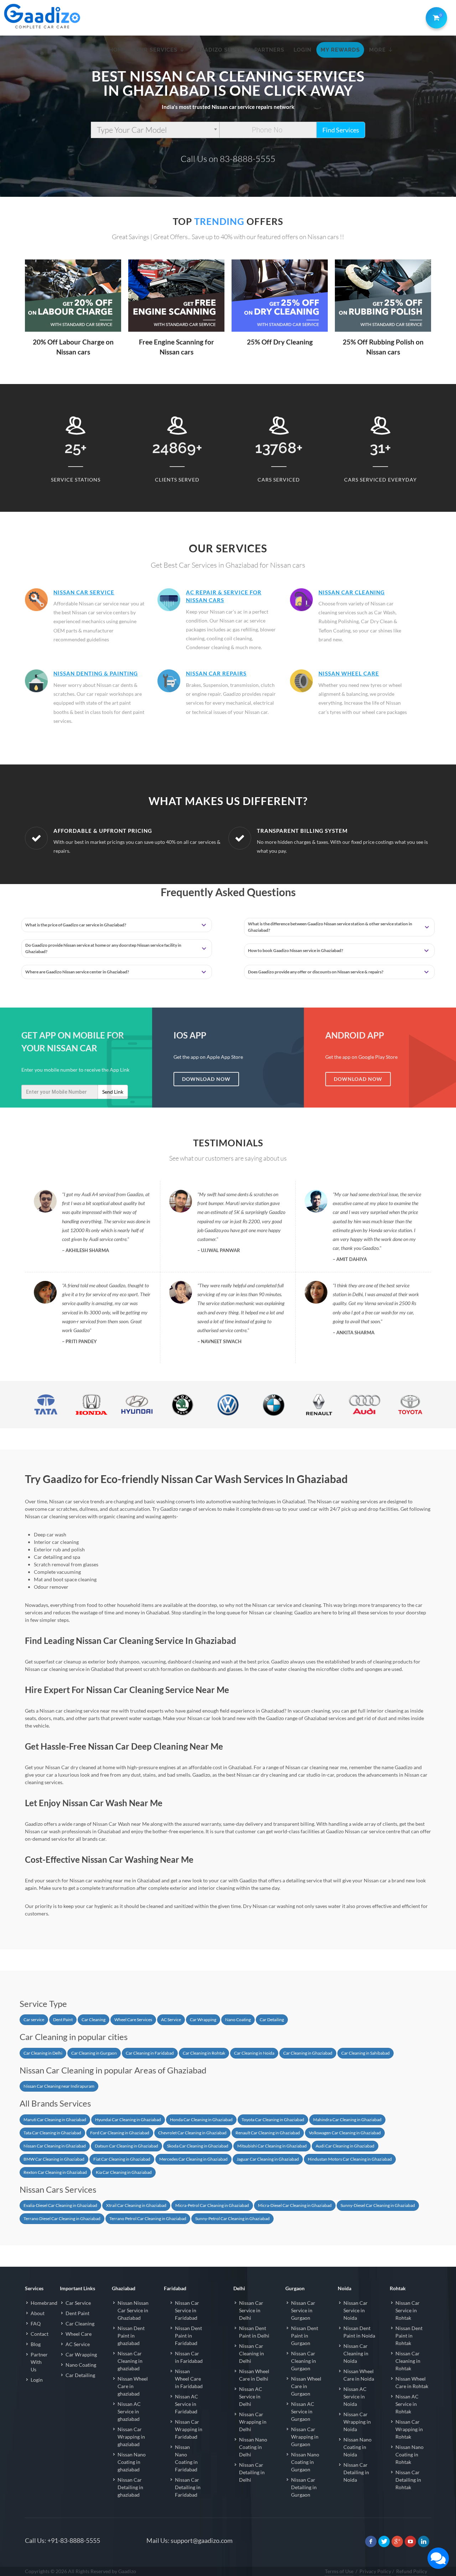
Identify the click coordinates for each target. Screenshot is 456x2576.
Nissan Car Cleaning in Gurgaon (304, 2361)
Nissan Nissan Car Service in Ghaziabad (133, 2310)
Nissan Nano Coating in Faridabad (186, 2458)
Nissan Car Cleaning (352, 592)
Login (37, 2380)
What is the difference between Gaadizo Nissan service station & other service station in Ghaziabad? (330, 927)
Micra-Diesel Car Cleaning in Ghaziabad (295, 2205)
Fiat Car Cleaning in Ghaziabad (122, 2159)
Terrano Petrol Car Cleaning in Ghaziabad (148, 2218)
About (38, 2313)
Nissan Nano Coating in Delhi (253, 2447)
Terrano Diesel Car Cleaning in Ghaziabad (62, 2218)
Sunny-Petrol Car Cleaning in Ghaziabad (232, 2218)
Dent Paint (63, 2020)
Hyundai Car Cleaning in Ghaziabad (128, 2120)
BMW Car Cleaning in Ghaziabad (54, 2159)
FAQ (36, 2323)
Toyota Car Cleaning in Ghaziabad (273, 2120)
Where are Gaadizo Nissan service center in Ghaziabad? (77, 972)
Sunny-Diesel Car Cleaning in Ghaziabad (378, 2205)
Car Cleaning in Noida (254, 2053)
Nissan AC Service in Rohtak (407, 2404)
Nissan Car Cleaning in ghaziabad (130, 2361)
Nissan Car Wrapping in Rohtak (409, 2429)
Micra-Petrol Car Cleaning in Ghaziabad (212, 2205)
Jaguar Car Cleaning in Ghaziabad (268, 2159)
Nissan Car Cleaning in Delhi (252, 2353)
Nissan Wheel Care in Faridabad (189, 2379)
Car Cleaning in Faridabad (150, 2053)
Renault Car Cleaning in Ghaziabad (268, 2133)
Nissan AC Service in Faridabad (186, 2404)
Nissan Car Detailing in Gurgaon (304, 2487)
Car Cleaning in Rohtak (204, 2053)
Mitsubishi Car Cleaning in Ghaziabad (272, 2146)
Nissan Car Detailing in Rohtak (408, 2480)
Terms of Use (339, 2571)
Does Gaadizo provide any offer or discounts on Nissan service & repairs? (316, 972)
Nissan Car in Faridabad (189, 2357)
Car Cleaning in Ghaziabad (308, 2053)
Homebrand (44, 2303)
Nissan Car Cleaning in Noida (356, 2353)
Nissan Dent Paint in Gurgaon (305, 2336)
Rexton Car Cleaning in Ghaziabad (55, 2172)
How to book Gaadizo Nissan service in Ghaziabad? (296, 950)
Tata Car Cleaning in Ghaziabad (52, 2133)
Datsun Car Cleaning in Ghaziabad (126, 2146)
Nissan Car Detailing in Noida (356, 2472)
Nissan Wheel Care (349, 673)
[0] (435, 16)
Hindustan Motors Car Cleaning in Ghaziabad (350, 2159)
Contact (40, 2334)
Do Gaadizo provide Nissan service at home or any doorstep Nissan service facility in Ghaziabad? (103, 948)
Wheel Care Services (133, 2020)
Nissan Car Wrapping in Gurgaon (305, 2437)
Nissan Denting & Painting (96, 673)
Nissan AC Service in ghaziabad (129, 2411)
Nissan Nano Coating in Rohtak (410, 2454)
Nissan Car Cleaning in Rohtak (408, 2361)
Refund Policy (412, 2571)
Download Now (206, 1079)
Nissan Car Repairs (216, 673)
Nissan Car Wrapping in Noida (357, 2422)
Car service (34, 2020)
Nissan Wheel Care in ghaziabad (133, 2386)
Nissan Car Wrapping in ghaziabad (131, 2437)
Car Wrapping (203, 2020)
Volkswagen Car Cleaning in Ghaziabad (345, 2133)
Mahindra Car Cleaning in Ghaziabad (347, 2120)
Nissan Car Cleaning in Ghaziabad (55, 2146)
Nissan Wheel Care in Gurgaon (306, 2386)
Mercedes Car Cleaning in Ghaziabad (193, 2159)
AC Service (171, 2020)
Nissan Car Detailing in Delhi (252, 2472)
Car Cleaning (94, 2020)
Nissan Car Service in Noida (356, 2310)
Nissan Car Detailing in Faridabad (188, 2487)
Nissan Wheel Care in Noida (359, 2375)
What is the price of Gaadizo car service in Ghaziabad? (76, 925)
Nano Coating (238, 2020)
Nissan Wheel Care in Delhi (254, 2375)
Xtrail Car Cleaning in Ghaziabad (136, 2205)
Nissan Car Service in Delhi (251, 2310)
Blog (36, 2344)
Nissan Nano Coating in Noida (357, 2447)
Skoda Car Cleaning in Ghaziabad (198, 2146)
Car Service (78, 2303)
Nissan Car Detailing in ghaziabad (130, 2487)
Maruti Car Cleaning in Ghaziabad (55, 2120)
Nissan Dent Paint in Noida (359, 2332)
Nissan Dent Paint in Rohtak (409, 2336)
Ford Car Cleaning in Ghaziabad (120, 2133)
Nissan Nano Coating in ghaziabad (132, 2462)
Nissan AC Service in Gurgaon (303, 2411)
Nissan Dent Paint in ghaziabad (131, 2336)
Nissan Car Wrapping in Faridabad (189, 2429)
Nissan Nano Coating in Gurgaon (305, 2462)
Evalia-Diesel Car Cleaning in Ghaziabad (60, 2205)
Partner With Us (39, 2362)
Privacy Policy (375, 2571)
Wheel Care (79, 2334)
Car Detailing (272, 2020)
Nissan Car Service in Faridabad (187, 2310)
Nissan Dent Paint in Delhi (254, 2332)
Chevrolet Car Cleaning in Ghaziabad (192, 2133)
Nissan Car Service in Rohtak (408, 2310)
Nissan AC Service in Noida (355, 2396)
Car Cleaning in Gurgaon (94, 2053)
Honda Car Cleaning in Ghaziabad (201, 2120)
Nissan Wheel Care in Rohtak (412, 2382)
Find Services (341, 130)
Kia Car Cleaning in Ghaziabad (124, 2172)
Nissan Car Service (84, 592)
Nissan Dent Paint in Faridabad (188, 2336)
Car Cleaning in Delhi (43, 2053)
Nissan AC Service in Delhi (251, 2396)
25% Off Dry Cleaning (280, 342)
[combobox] (155, 130)
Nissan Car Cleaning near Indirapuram (59, 2086)
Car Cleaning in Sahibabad (366, 2053)
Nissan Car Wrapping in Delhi (253, 2422)
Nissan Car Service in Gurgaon (303, 2310)
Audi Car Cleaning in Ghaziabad (345, 2146)
